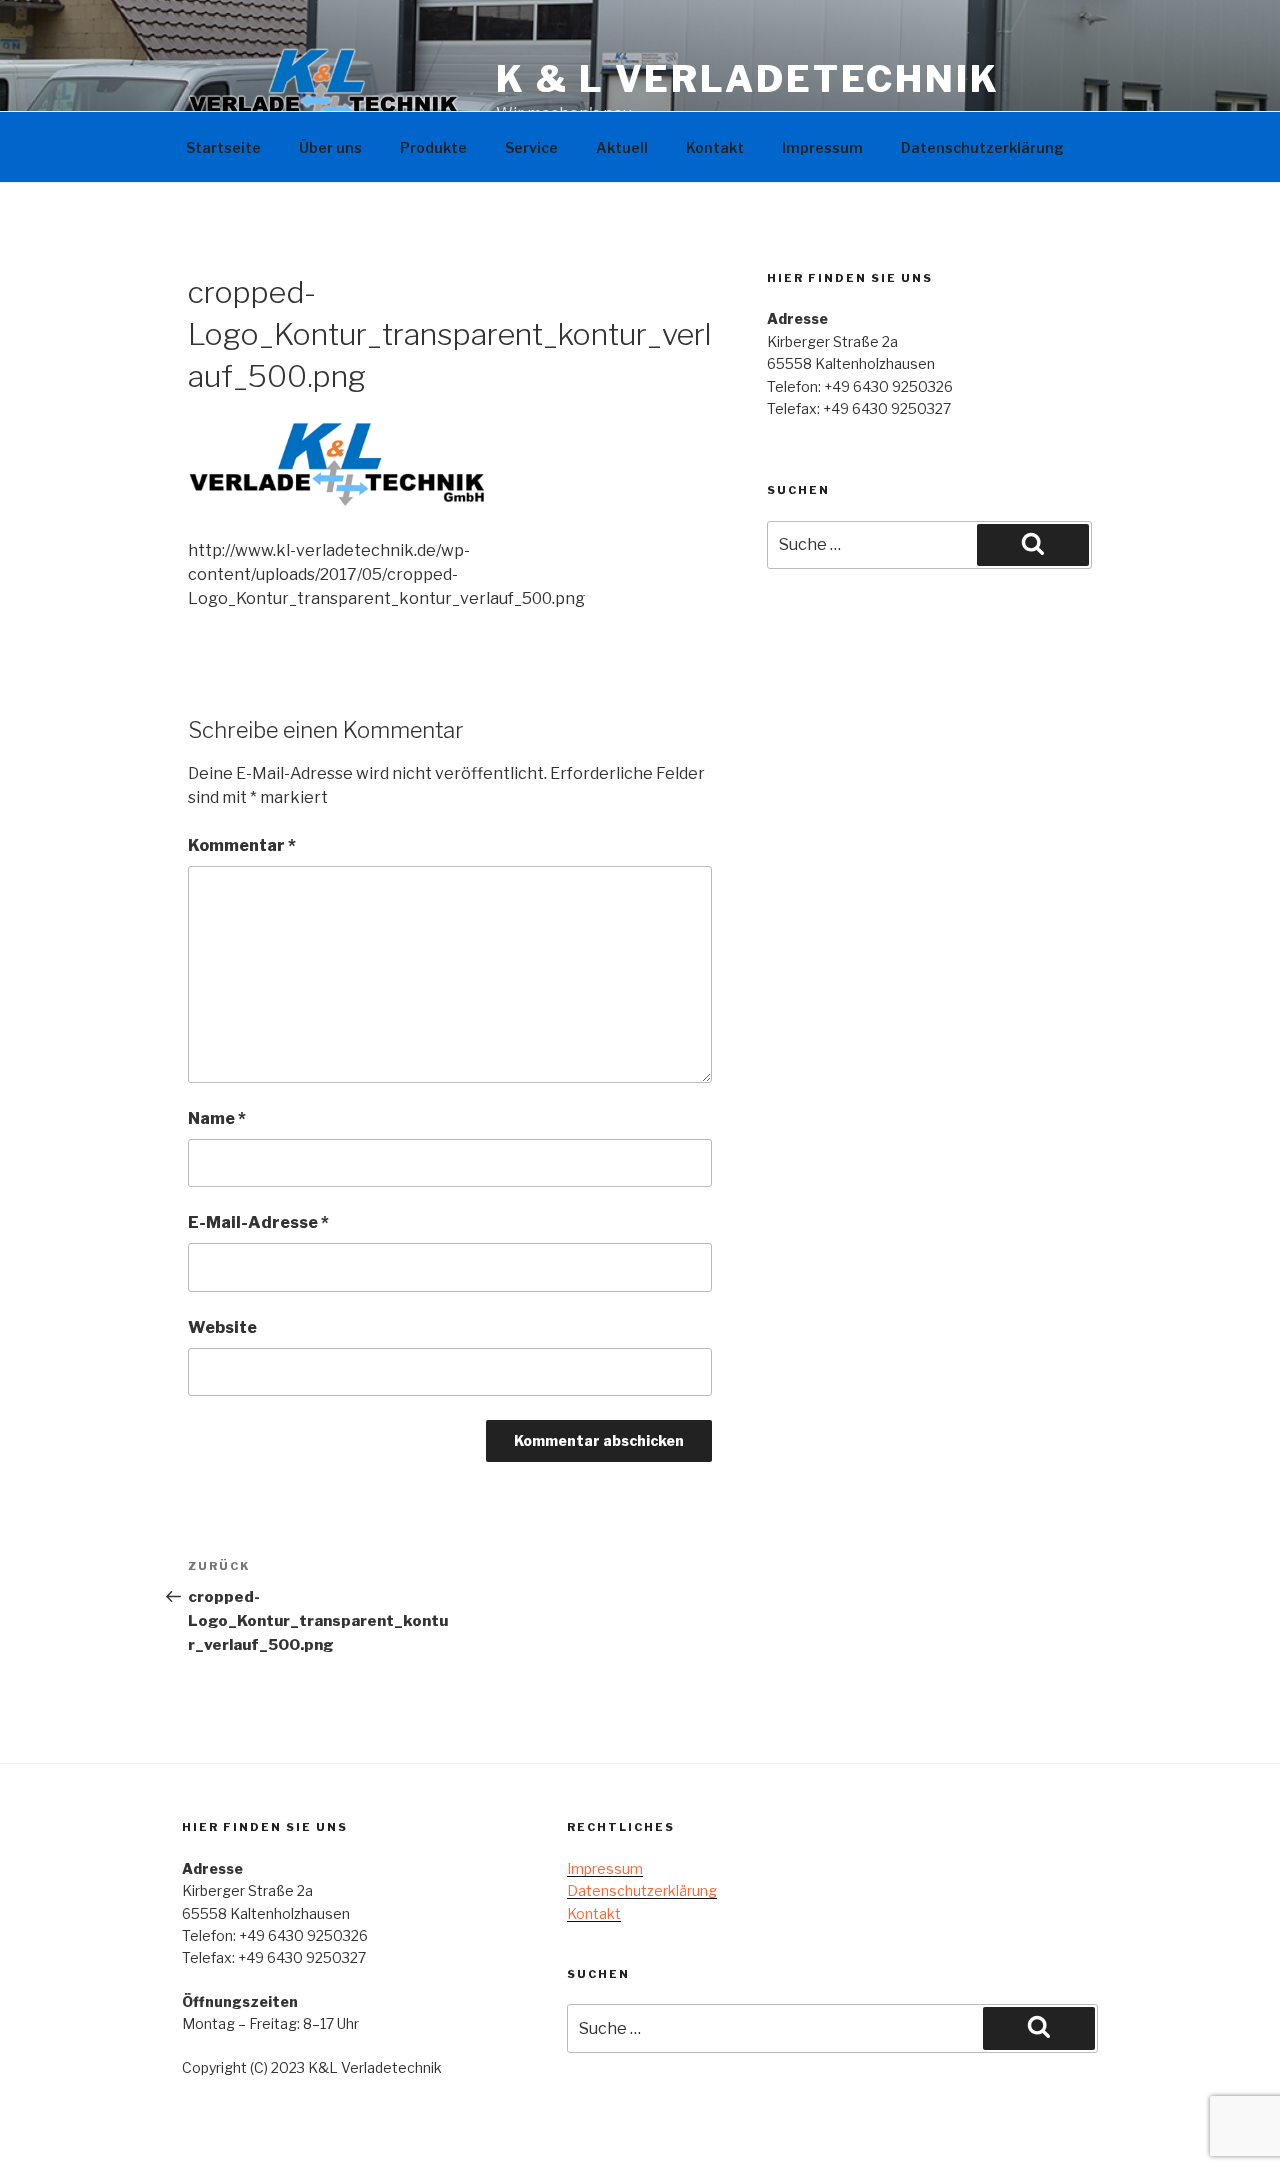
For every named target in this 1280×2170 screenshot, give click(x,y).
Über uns (330, 147)
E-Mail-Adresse (258, 1222)
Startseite (223, 147)
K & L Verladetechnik (748, 79)
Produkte (433, 147)
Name (217, 1118)
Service (531, 147)
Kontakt (715, 147)
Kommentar (242, 845)
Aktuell (622, 147)
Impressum (822, 147)
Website (222, 1327)
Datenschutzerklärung (982, 147)
